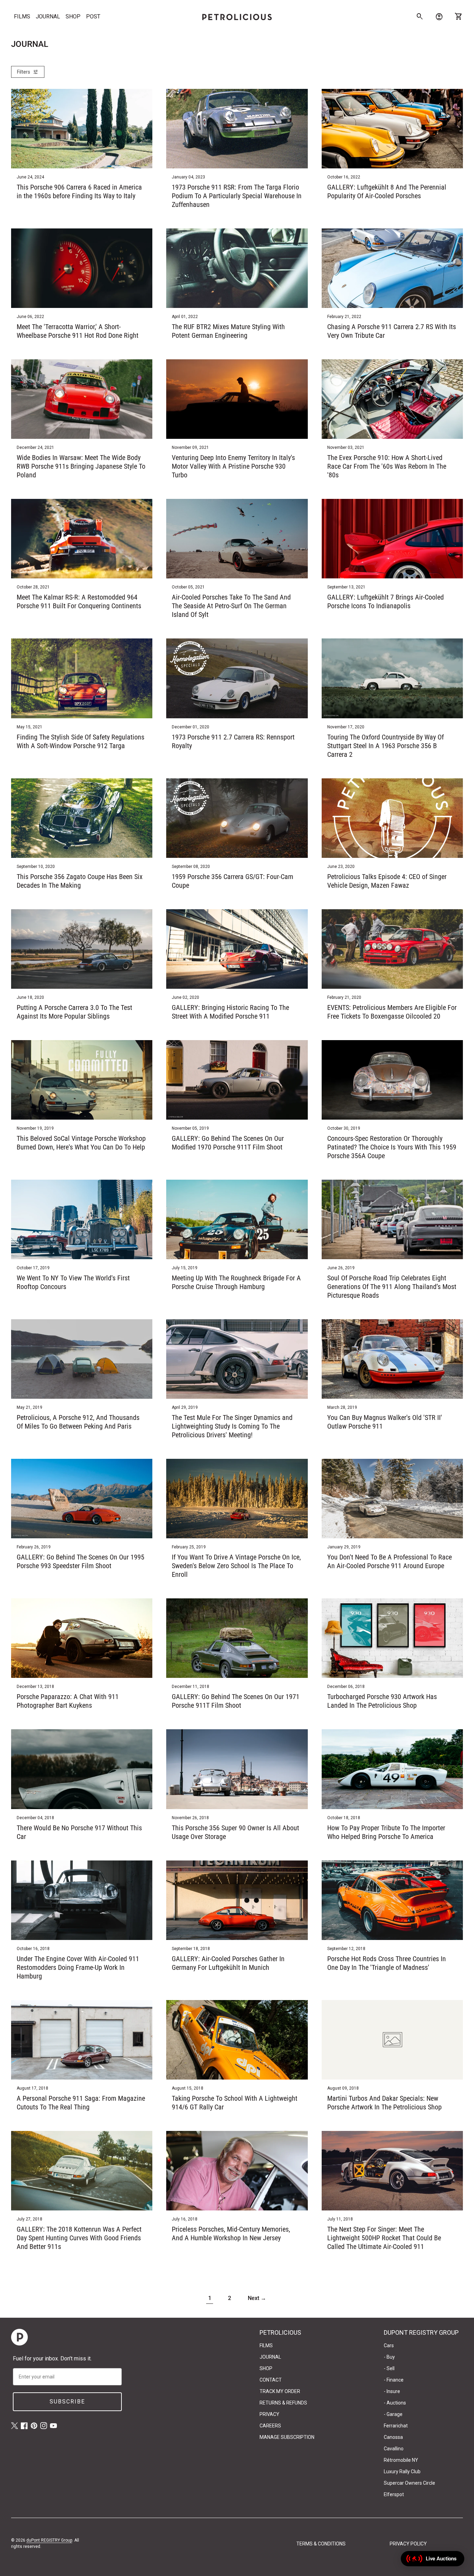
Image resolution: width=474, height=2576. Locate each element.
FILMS (22, 16)
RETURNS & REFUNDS (283, 2403)
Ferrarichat (396, 2426)
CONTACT (271, 2380)
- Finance (394, 2380)
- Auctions (395, 2403)
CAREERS (270, 2426)
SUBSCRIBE (67, 2402)
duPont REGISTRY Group (49, 2540)
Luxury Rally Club (402, 2472)
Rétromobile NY (401, 2460)
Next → (257, 2298)
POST (93, 16)
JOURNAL (48, 16)
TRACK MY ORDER (280, 2391)
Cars (389, 2345)
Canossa (393, 2437)
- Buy (389, 2357)
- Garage (393, 2414)
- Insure (392, 2391)
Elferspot (394, 2494)
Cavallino (394, 2449)
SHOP (73, 16)
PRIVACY (269, 2414)
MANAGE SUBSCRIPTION (287, 2437)
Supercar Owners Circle (409, 2483)
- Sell (389, 2368)
